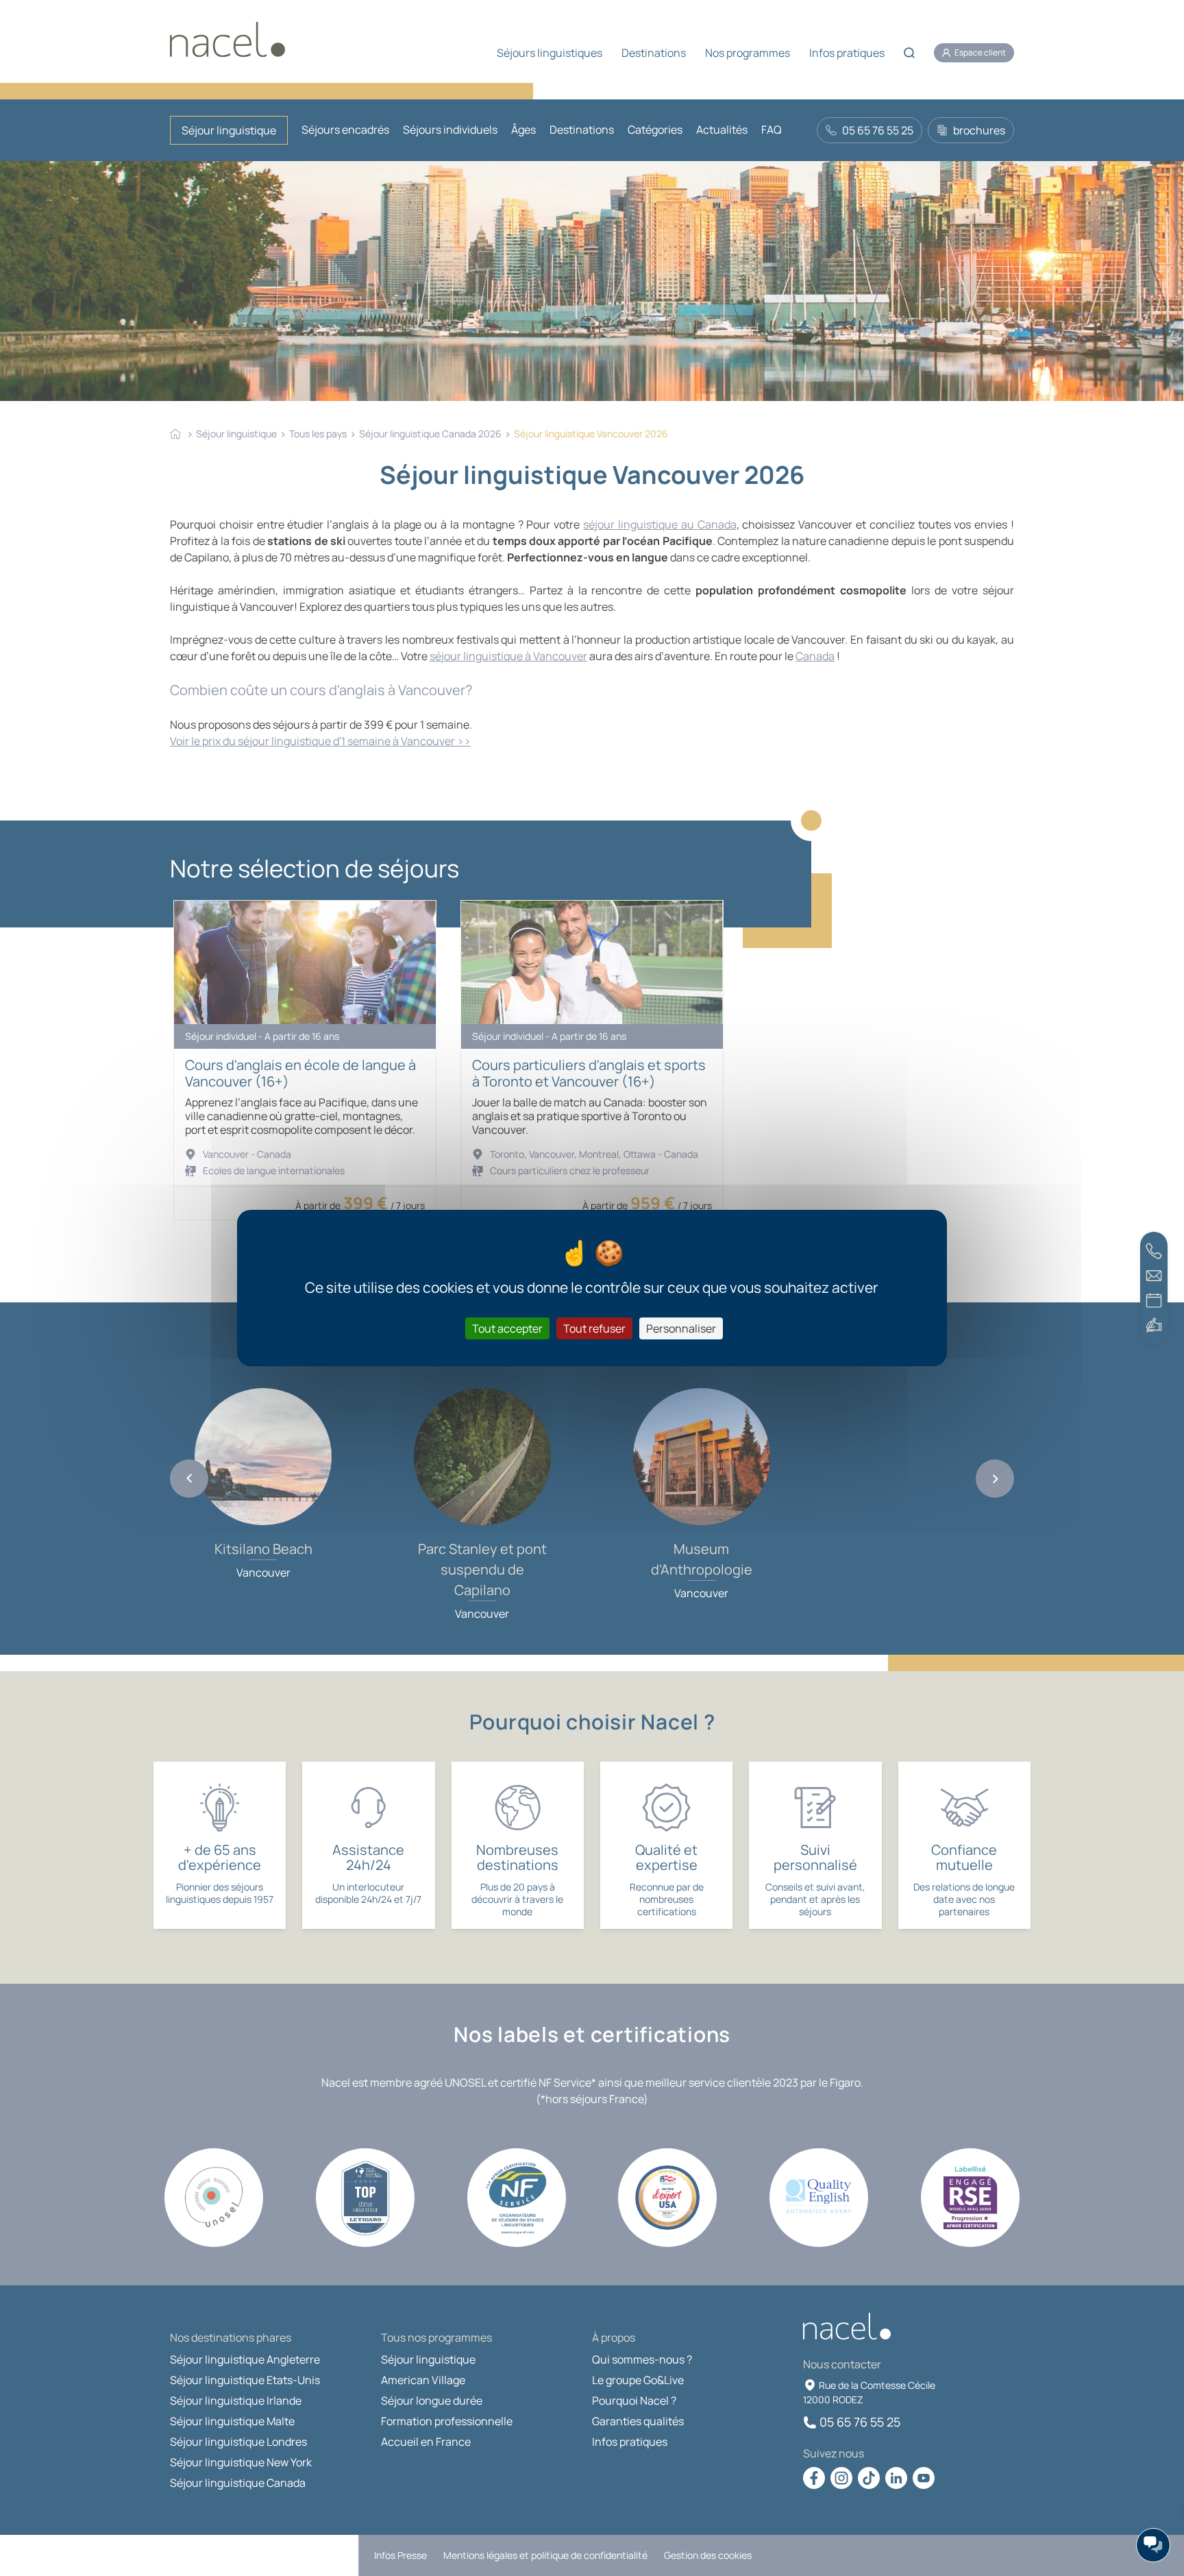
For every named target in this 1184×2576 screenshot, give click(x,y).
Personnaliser (681, 1328)
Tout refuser (594, 1328)
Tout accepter (507, 1328)
